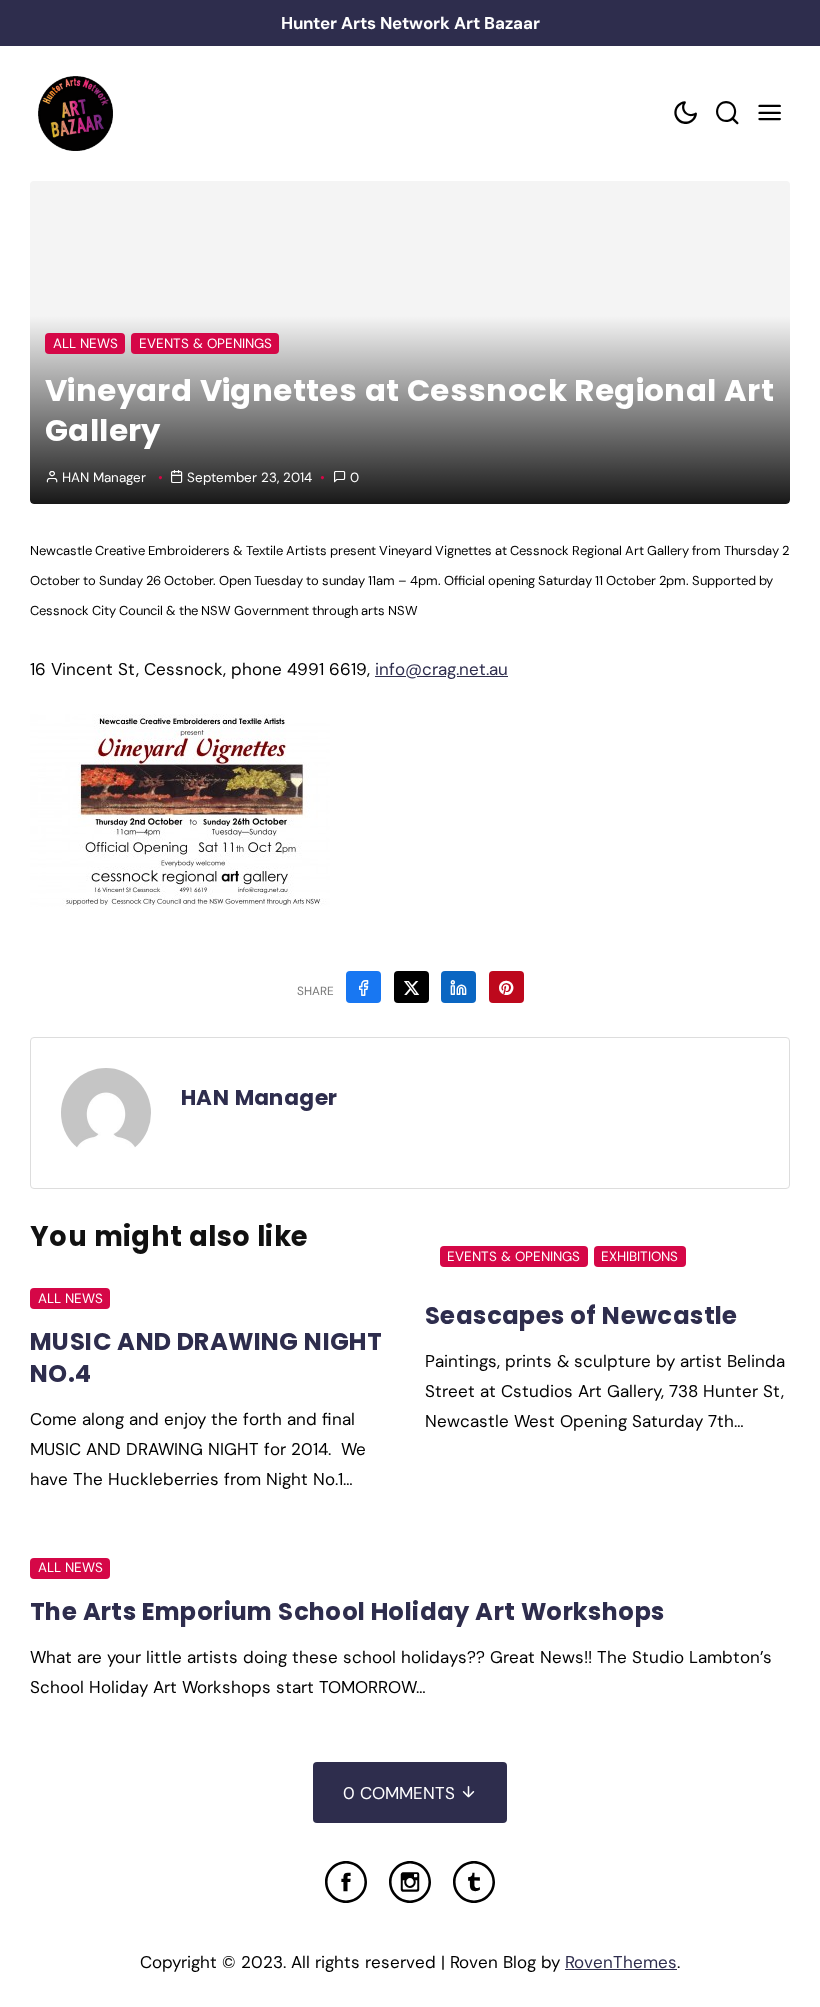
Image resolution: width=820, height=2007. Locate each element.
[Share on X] (411, 987)
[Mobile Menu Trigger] (769, 113)
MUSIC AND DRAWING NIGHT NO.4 (206, 1357)
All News (85, 343)
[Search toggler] (727, 113)
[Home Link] (75, 113)
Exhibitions (639, 1256)
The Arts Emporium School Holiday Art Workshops (347, 1611)
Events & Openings (205, 343)
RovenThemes (621, 1962)
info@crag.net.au (441, 669)
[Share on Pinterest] (506, 987)
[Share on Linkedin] (458, 987)
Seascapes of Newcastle (581, 1315)
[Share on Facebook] (363, 987)
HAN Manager (104, 477)
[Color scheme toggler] (685, 113)
